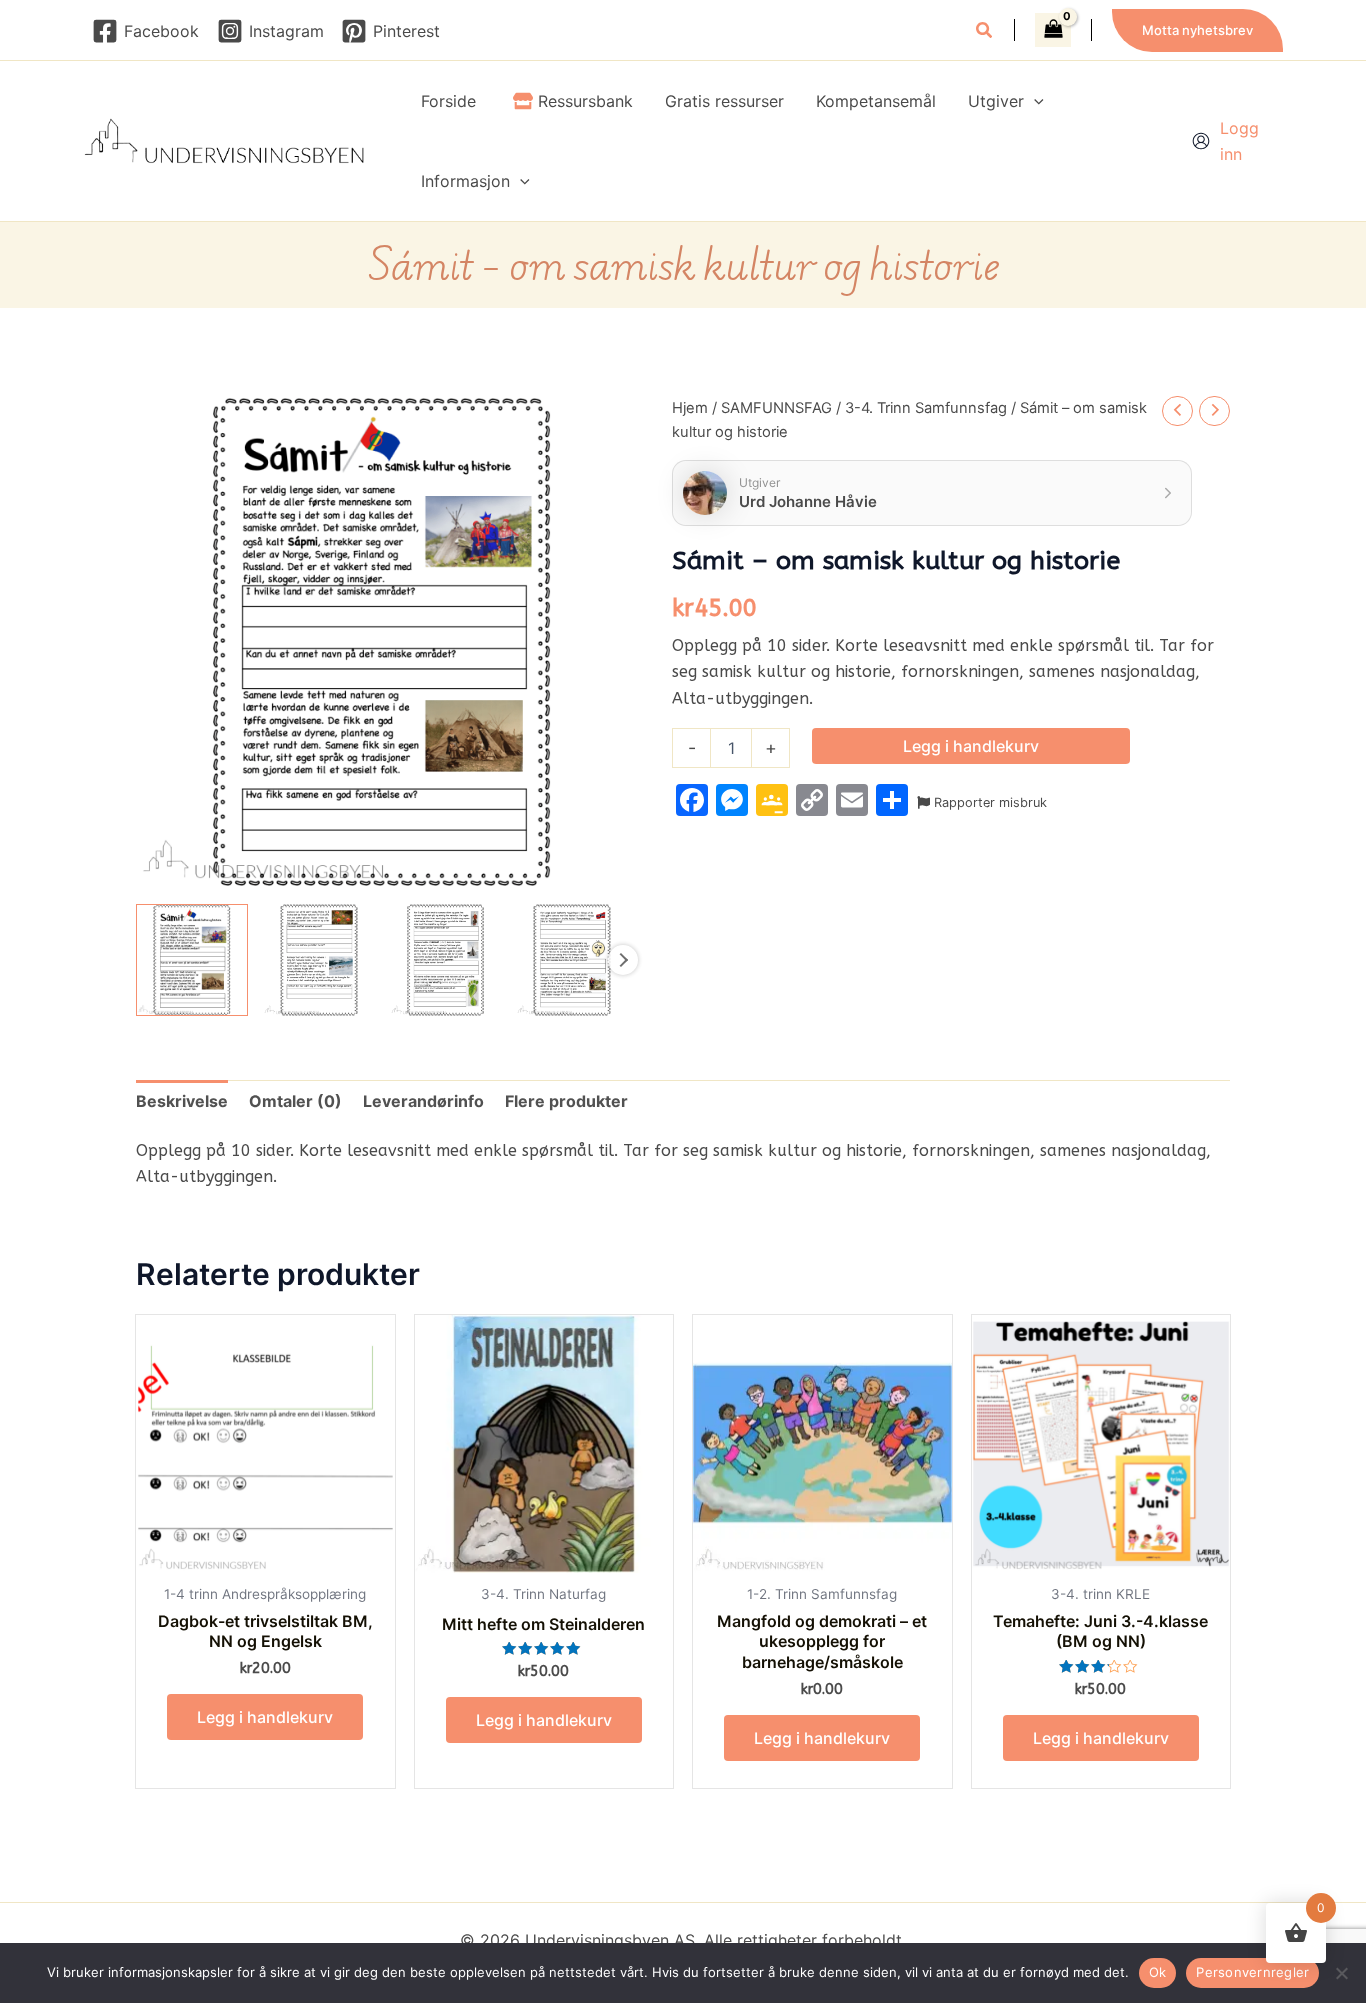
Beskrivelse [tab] (182, 1101)
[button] (985, 32)
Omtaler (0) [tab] (295, 1101)
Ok (1158, 1972)
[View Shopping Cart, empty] (1053, 30)
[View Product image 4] (572, 960)
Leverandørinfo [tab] (423, 1101)
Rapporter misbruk (988, 802)
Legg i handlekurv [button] (265, 1717)
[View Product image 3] (446, 960)
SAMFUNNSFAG (776, 408)
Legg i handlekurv (971, 746)
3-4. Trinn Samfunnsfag (926, 408)
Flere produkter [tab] (566, 1101)
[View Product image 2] (319, 960)
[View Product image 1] (192, 960)
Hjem (690, 408)
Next (623, 960)
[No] (1341, 1973)
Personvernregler (1252, 1972)
